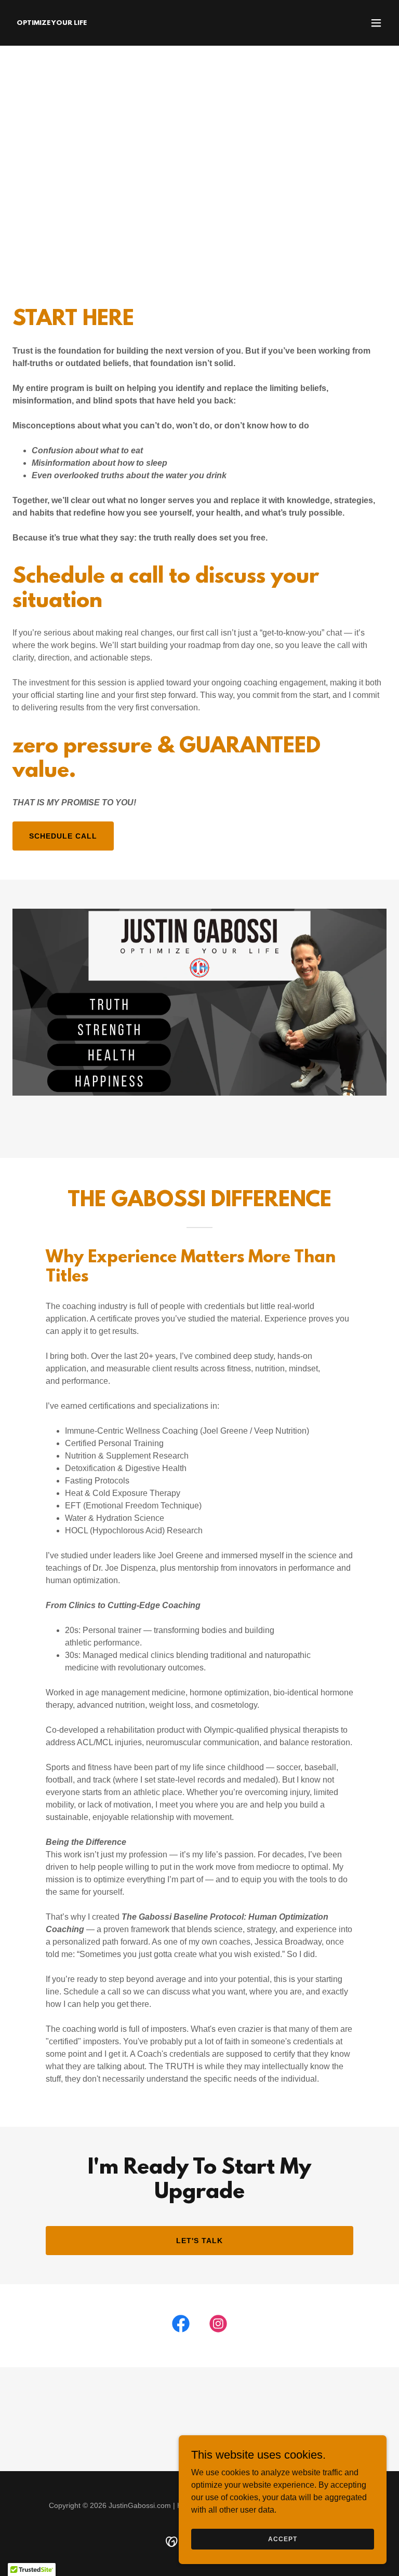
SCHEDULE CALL (63, 836)
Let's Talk (199, 2241)
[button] (376, 23)
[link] (52, 22)
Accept (282, 2539)
